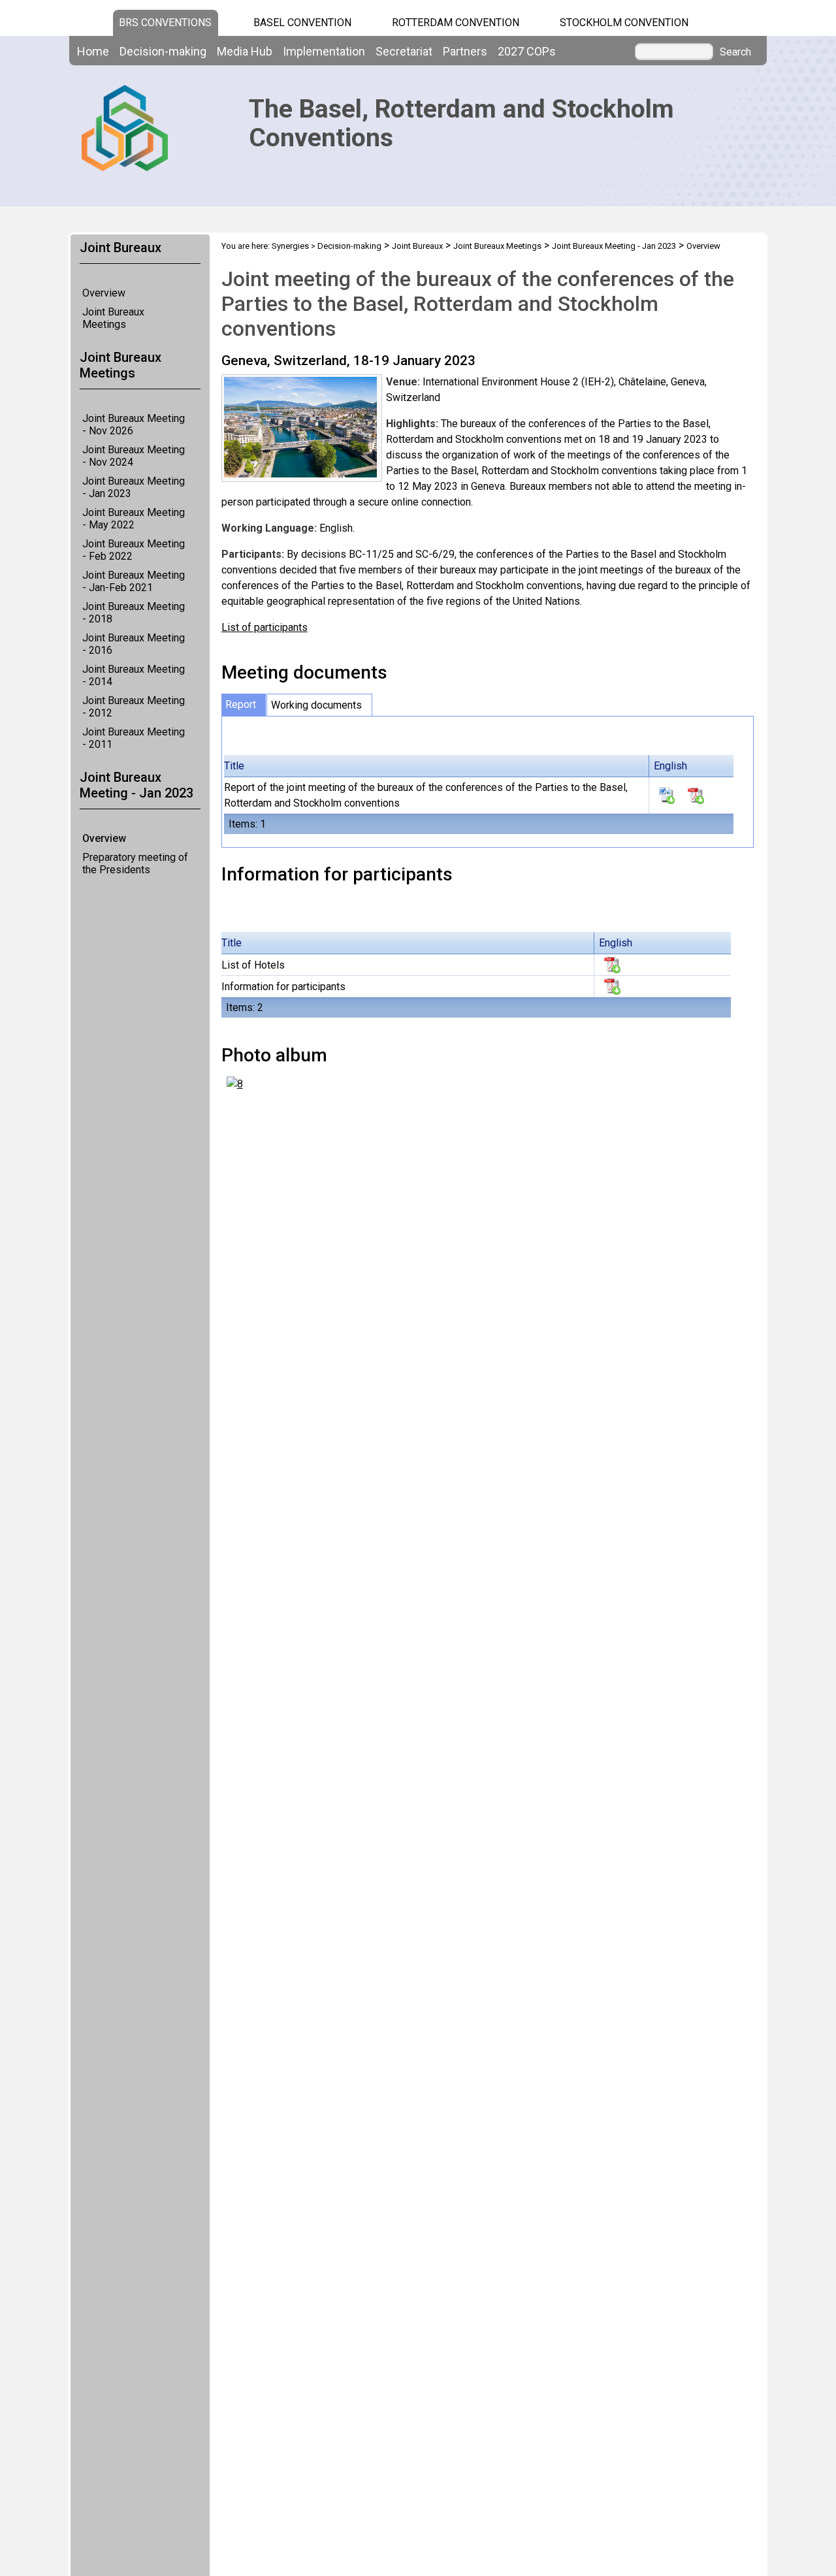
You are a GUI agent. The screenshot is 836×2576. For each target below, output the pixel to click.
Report (241, 704)
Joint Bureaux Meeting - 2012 (134, 707)
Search (735, 52)
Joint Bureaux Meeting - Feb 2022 (134, 550)
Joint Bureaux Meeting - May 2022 (134, 519)
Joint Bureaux (417, 246)
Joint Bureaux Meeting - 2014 (134, 675)
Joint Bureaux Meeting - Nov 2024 (134, 456)
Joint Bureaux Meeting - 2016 (134, 644)
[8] (235, 1083)
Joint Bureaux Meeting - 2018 (134, 613)
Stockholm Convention (624, 23)
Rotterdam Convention (456, 23)
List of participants (265, 627)
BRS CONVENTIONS (165, 23)
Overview (104, 293)
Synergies (290, 246)
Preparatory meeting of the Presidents (135, 863)
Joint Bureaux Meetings (113, 318)
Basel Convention (302, 23)
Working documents (316, 705)
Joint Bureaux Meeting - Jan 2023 (134, 487)
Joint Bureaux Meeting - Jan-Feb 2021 (134, 581)
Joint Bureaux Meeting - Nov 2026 (134, 425)
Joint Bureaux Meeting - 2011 (134, 738)
